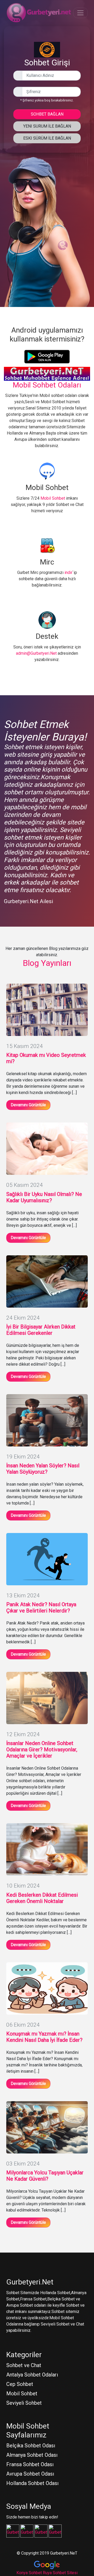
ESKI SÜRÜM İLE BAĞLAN (47, 138)
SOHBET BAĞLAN (47, 114)
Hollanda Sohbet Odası (32, 2483)
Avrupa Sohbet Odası (30, 2474)
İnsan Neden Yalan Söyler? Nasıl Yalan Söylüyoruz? (43, 1469)
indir (68, 572)
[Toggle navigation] (80, 13)
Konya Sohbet (29, 2573)
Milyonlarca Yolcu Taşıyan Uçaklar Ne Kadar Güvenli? (45, 2176)
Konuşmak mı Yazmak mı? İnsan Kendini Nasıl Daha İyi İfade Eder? (44, 2037)
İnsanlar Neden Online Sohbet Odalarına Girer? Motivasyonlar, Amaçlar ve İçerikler (42, 1749)
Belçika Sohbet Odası (31, 2446)
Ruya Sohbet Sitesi (60, 2573)
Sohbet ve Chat (24, 2365)
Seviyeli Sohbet (24, 2403)
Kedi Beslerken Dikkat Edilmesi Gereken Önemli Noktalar (42, 1898)
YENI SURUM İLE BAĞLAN (47, 126)
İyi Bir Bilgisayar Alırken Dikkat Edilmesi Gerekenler (41, 1330)
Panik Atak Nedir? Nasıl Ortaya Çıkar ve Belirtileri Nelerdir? (41, 1608)
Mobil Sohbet (53, 498)
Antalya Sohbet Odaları (32, 2375)
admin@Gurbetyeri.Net (36, 653)
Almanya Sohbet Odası (32, 2455)
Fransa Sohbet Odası (30, 2464)
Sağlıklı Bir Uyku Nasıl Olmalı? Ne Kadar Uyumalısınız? (44, 1197)
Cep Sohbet (20, 2384)
